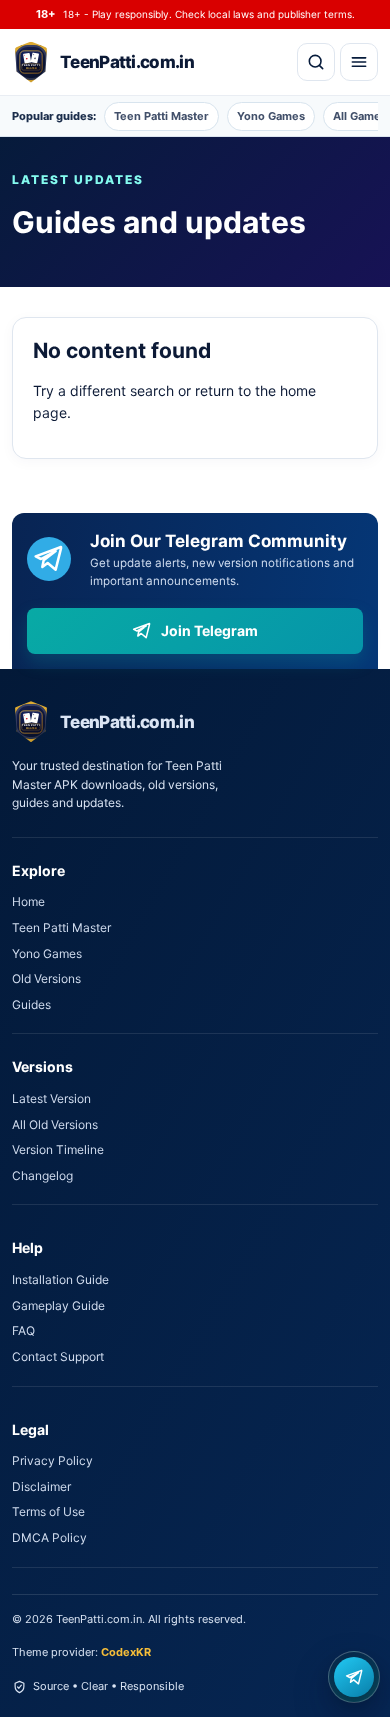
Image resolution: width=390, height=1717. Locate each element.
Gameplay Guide (58, 1305)
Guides (31, 1004)
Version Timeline (58, 1149)
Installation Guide (60, 1279)
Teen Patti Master (161, 116)
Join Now (354, 1677)
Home (28, 901)
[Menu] (359, 62)
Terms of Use (48, 1511)
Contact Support (58, 1356)
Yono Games (271, 116)
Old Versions (46, 978)
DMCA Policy (49, 1537)
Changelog (42, 1175)
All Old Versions (55, 1124)
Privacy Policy (52, 1460)
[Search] (316, 62)
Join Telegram (209, 630)
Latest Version (51, 1098)
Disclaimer (41, 1486)
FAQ (23, 1330)
